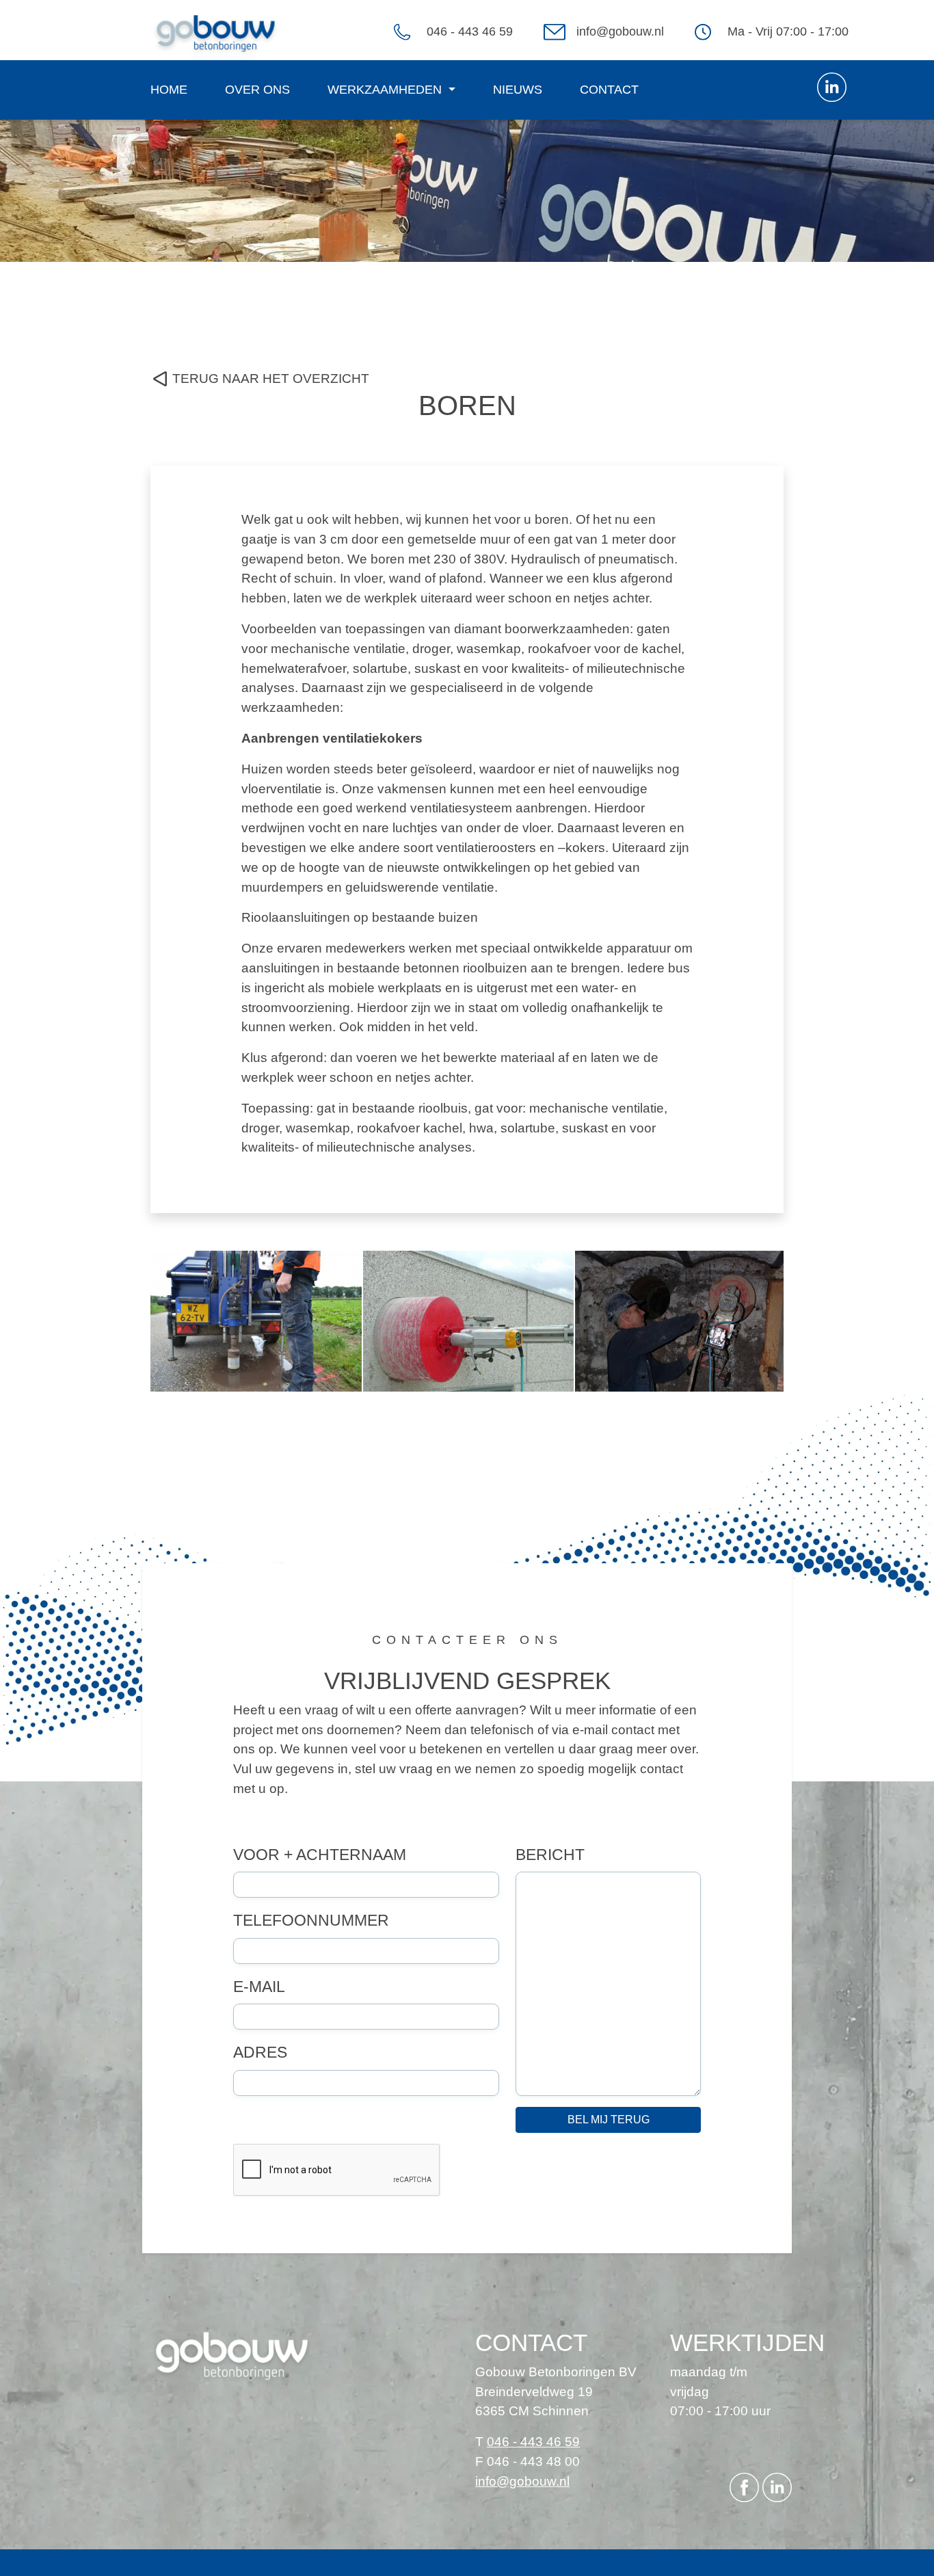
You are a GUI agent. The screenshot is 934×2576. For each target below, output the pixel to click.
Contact (609, 90)
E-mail (259, 1987)
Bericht (550, 1855)
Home (169, 90)
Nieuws (518, 90)
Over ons (257, 90)
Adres (260, 2052)
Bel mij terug (609, 2120)
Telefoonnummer (311, 1920)
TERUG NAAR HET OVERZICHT (271, 379)
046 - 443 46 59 (470, 31)
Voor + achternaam (320, 1855)
